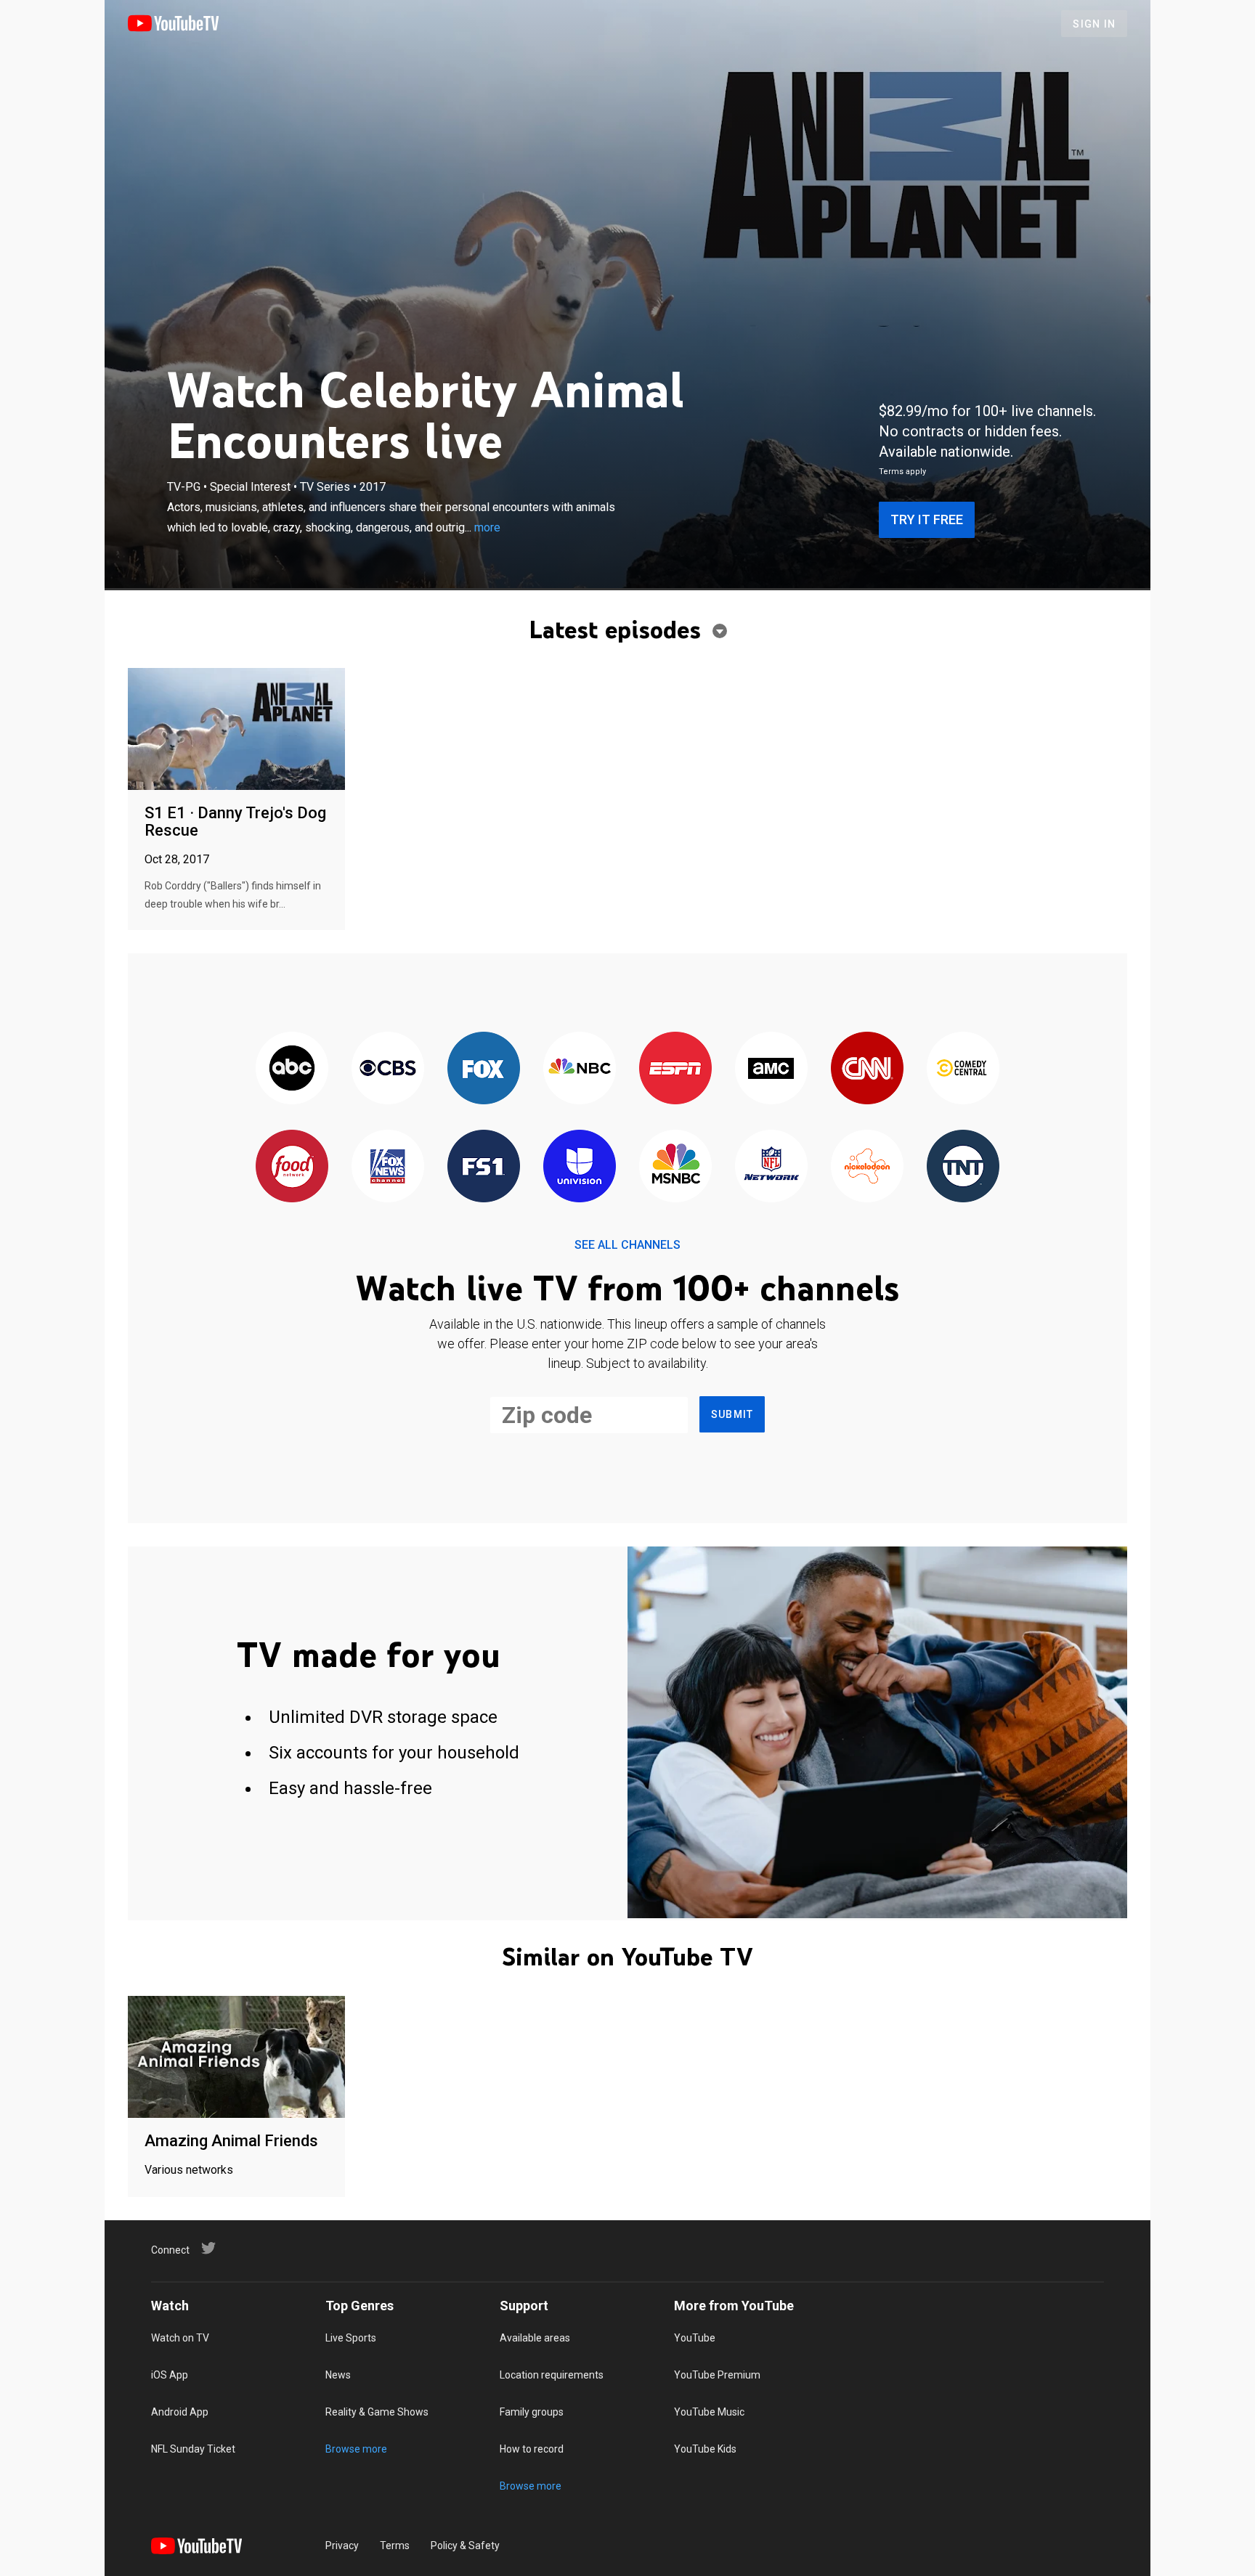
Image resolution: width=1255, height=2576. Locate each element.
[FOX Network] (484, 1069)
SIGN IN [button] (1094, 24)
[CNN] (867, 1069)
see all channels (627, 1245)
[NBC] (580, 1069)
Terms (395, 2546)
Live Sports (351, 2338)
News (338, 2375)
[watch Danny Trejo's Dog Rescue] (236, 730)
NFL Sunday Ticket (193, 2449)
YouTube (695, 2338)
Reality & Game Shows (377, 2412)
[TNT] (963, 1167)
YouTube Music (709, 2412)
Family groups (532, 2412)
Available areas (535, 2338)
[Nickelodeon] (867, 1167)
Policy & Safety (465, 2546)
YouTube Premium (717, 2375)
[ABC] (292, 1069)
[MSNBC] (675, 1167)
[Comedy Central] (963, 1069)
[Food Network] (292, 1167)
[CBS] (388, 1069)
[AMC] (771, 1069)
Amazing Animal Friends (231, 2141)
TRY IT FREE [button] (927, 519)
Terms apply (902, 472)
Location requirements (552, 2375)
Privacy (342, 2546)
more (487, 527)
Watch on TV (180, 2338)
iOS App (170, 2375)
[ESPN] (675, 1069)
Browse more (356, 2449)
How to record (532, 2449)
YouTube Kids (705, 2449)
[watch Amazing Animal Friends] (236, 2058)
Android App (180, 2412)
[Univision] (580, 1167)
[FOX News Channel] (388, 1167)
